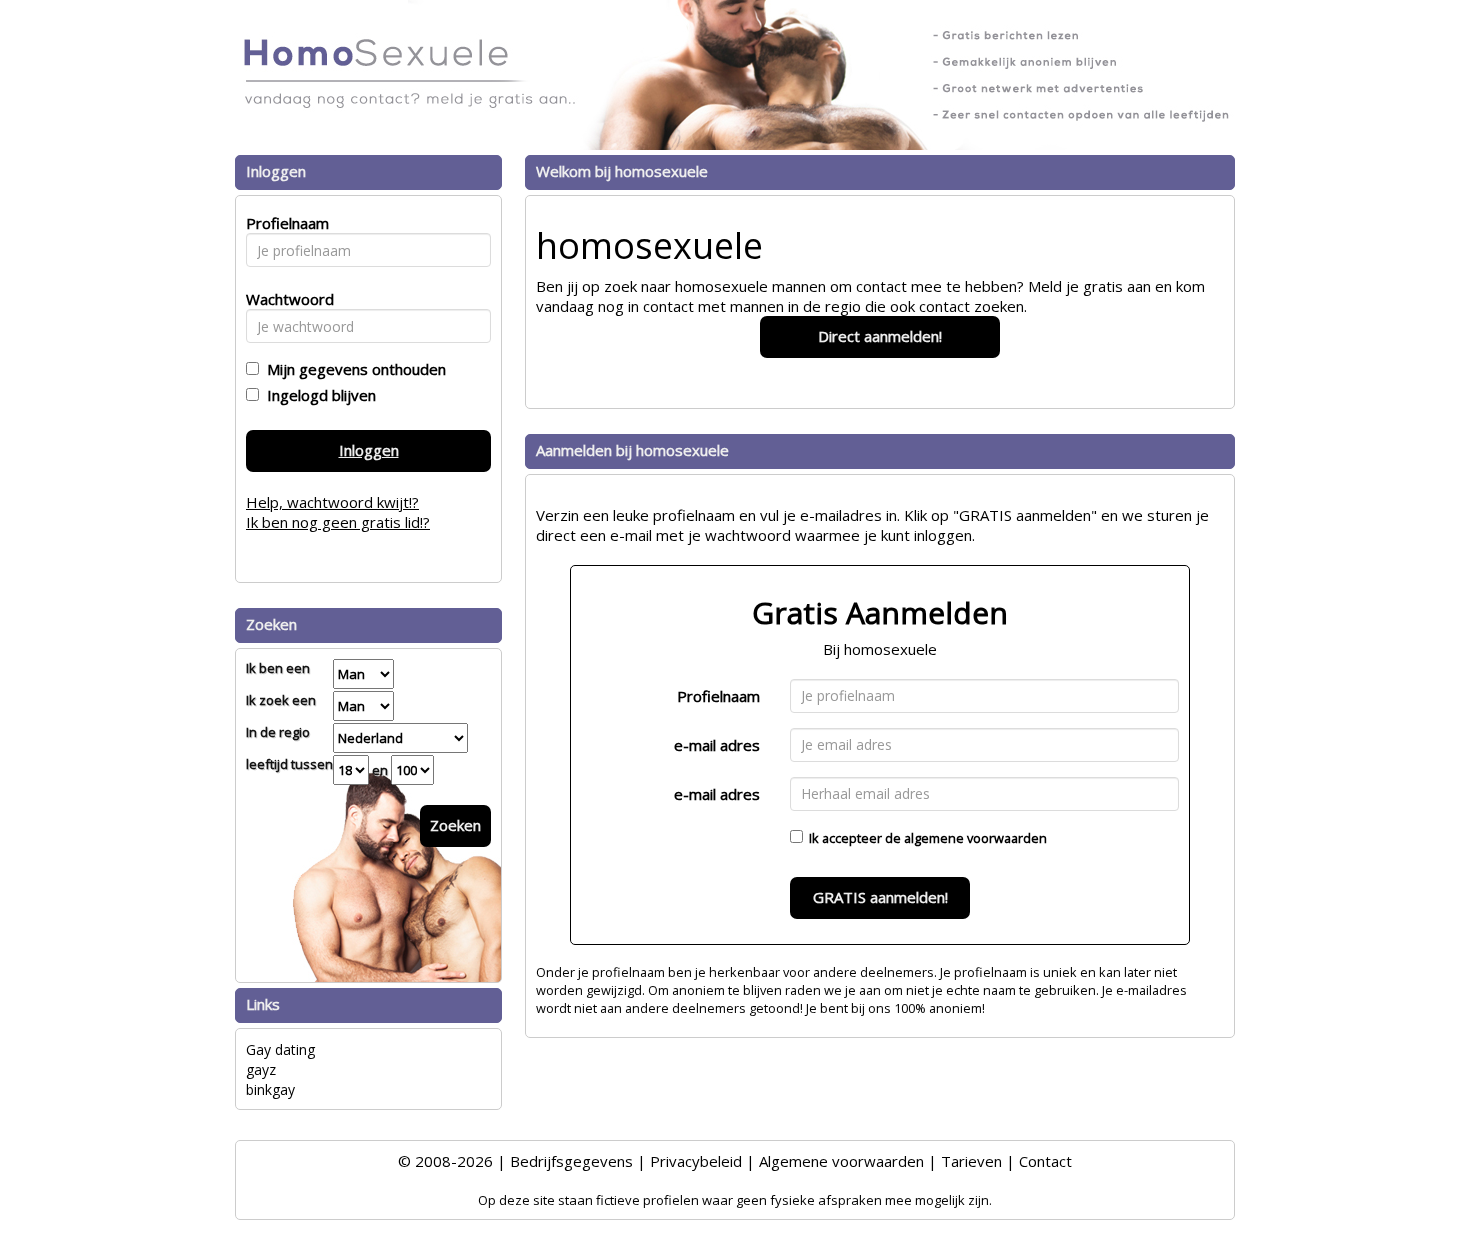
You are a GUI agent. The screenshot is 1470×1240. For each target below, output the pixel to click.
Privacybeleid (696, 1161)
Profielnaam (718, 696)
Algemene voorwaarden (841, 1161)
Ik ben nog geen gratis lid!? (338, 522)
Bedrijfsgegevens (571, 1161)
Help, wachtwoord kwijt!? (332, 502)
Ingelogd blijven (317, 395)
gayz (261, 1069)
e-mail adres (717, 745)
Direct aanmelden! (880, 336)
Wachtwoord (284, 299)
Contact (1045, 1161)
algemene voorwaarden (975, 838)
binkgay (270, 1089)
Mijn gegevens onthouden (352, 369)
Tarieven (971, 1161)
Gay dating (280, 1049)
